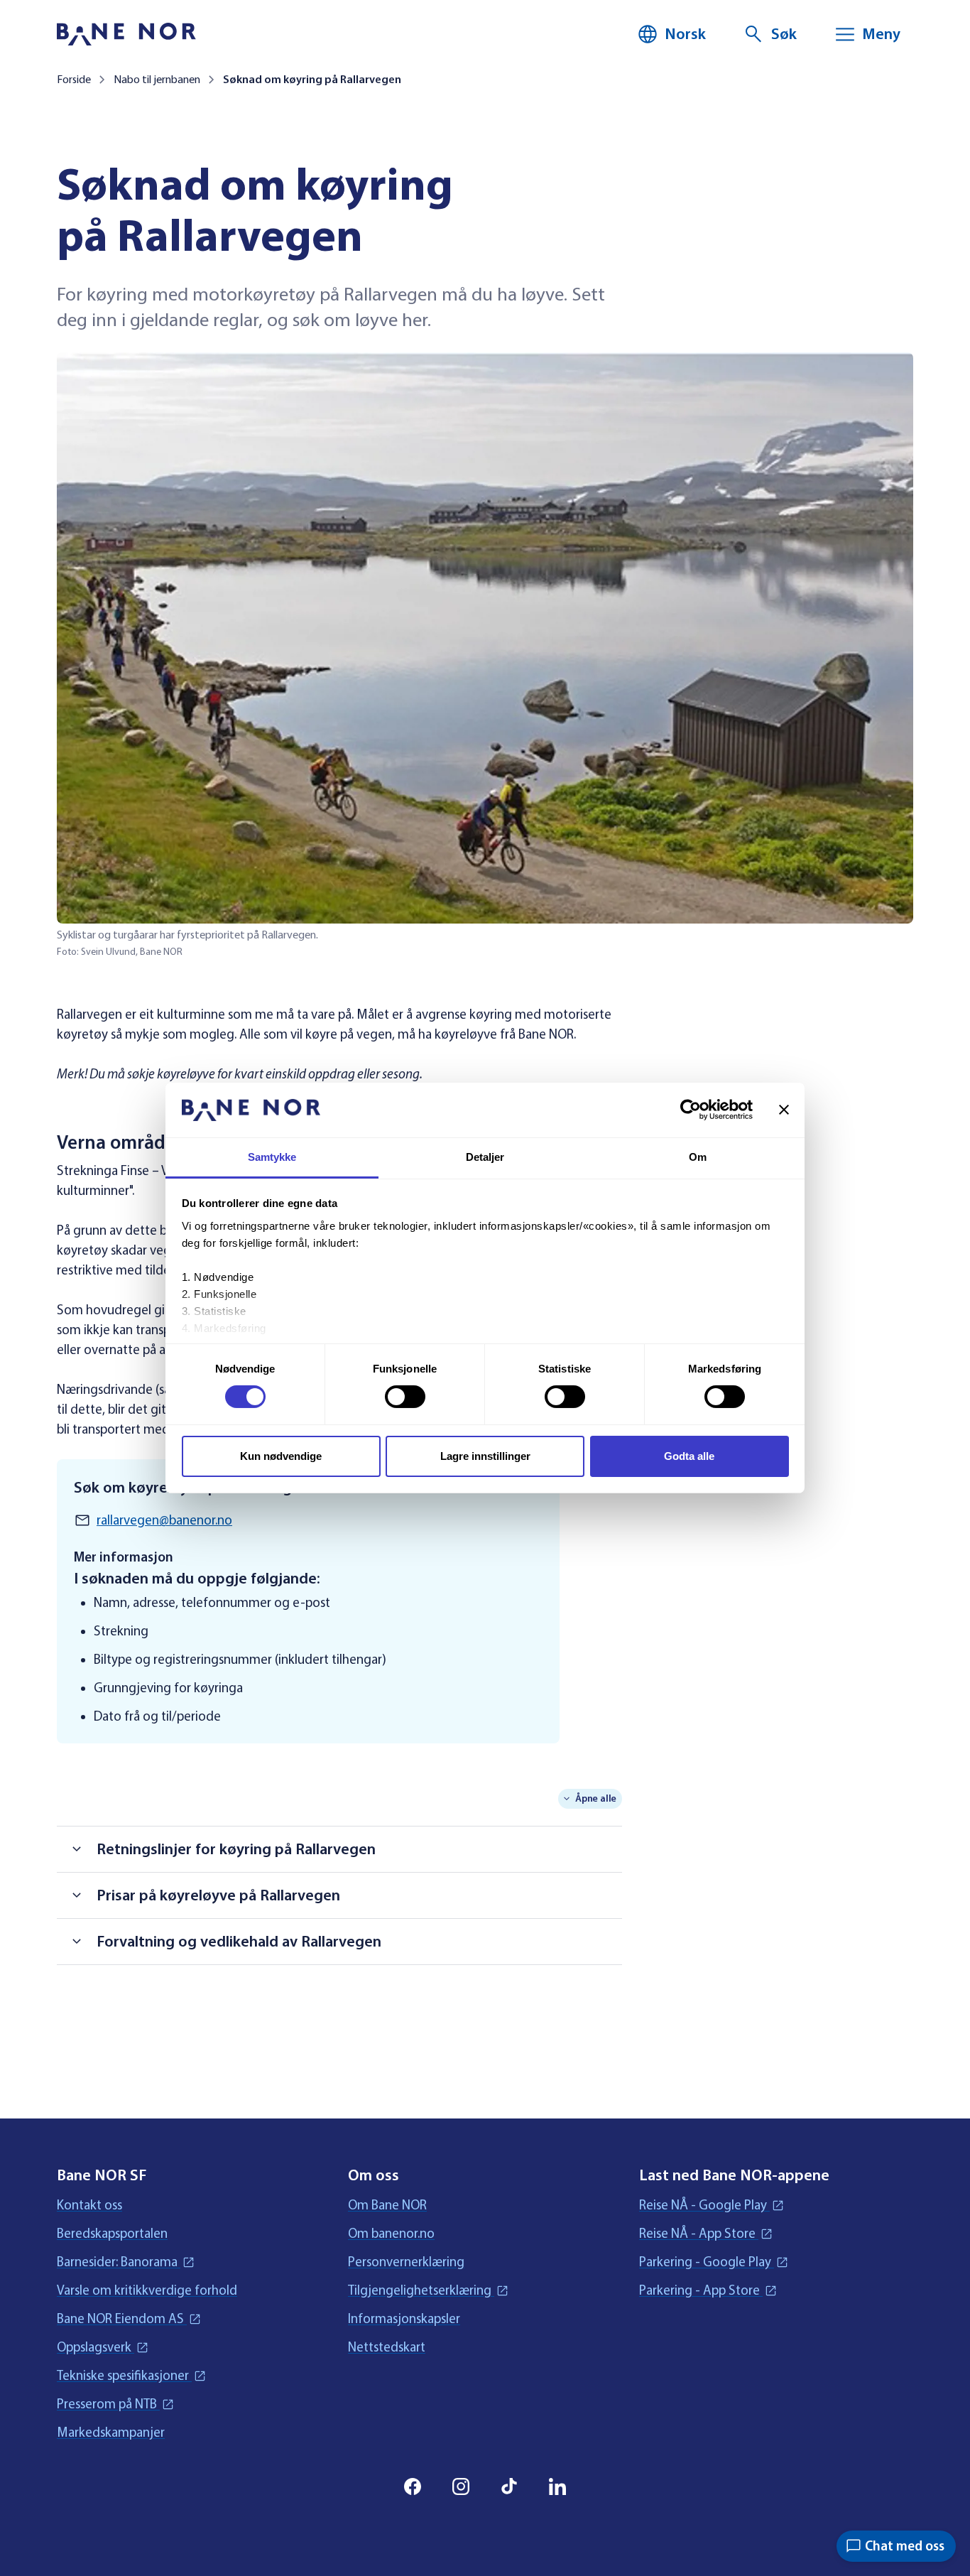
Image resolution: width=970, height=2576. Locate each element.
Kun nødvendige (281, 1456)
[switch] (405, 1397)
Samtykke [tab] (272, 1157)
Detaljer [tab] (485, 1157)
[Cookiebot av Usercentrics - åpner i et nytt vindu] (691, 1110)
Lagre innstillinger (485, 1456)
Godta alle (689, 1456)
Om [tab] (698, 1157)
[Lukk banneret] (784, 1110)
